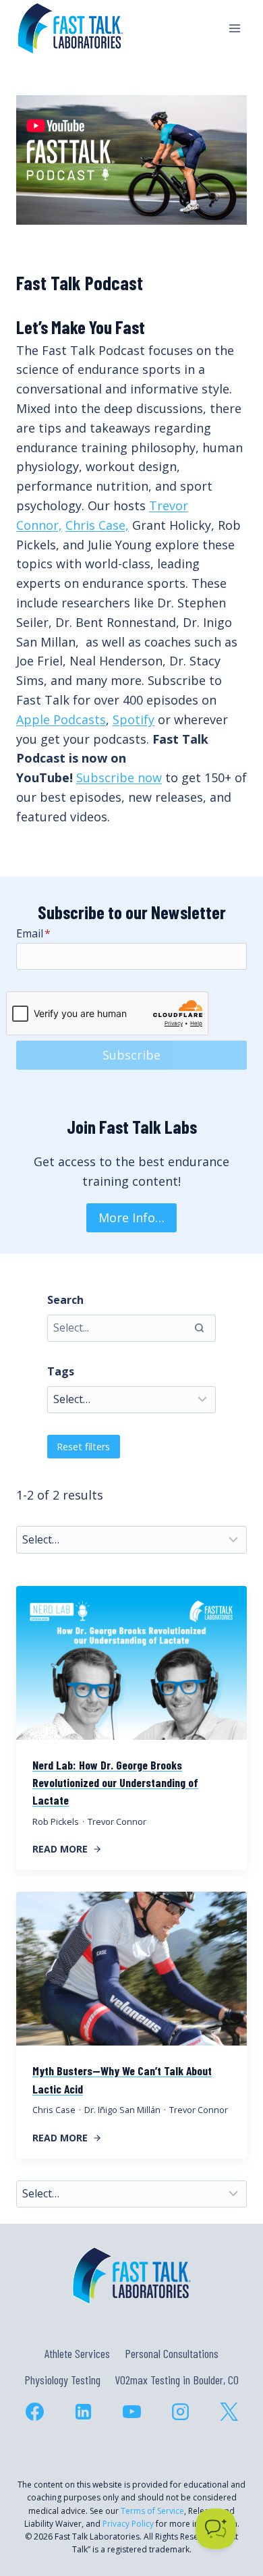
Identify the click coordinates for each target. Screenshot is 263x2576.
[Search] (199, 1328)
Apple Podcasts (61, 719)
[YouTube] (131, 2411)
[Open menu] (234, 28)
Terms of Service (152, 2511)
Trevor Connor (117, 1821)
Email (33, 933)
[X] (229, 2411)
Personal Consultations (172, 2353)
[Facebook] (34, 2411)
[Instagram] (180, 2411)
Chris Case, (97, 525)
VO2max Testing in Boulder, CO (177, 2380)
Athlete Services (77, 2353)
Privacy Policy (128, 2524)
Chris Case (54, 2110)
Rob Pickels (56, 1821)
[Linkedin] (83, 2411)
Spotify (134, 719)
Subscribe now (119, 777)
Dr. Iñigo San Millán (122, 2110)
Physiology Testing (62, 2380)
